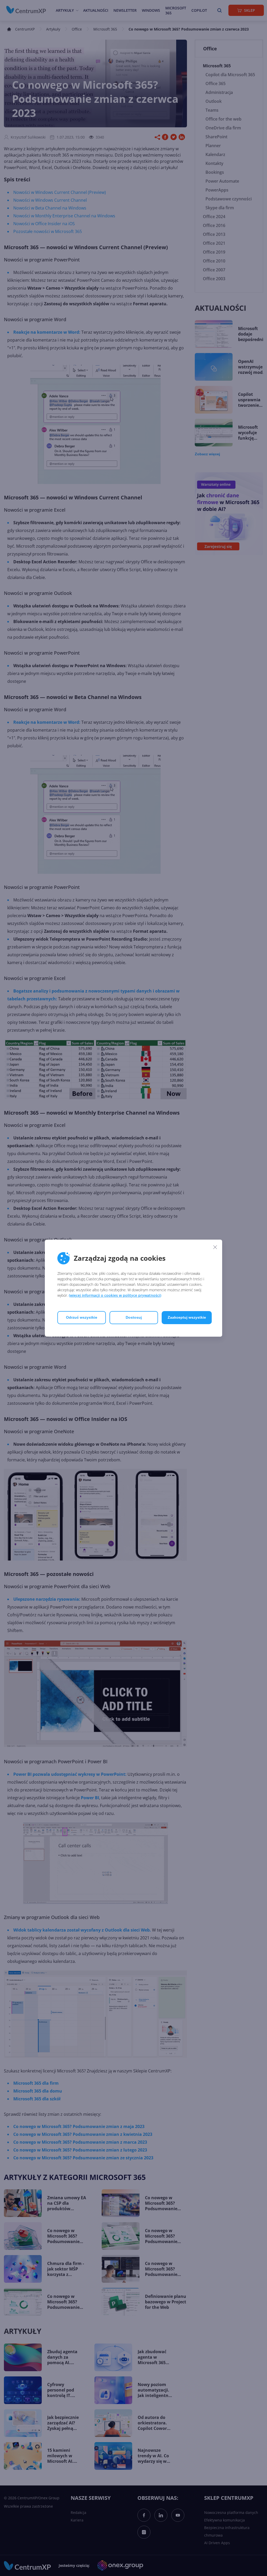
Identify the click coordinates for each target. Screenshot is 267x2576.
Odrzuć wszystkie (82, 1317)
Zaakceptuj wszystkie (187, 1317)
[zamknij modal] (215, 1247)
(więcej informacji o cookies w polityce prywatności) (115, 1295)
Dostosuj (134, 1317)
